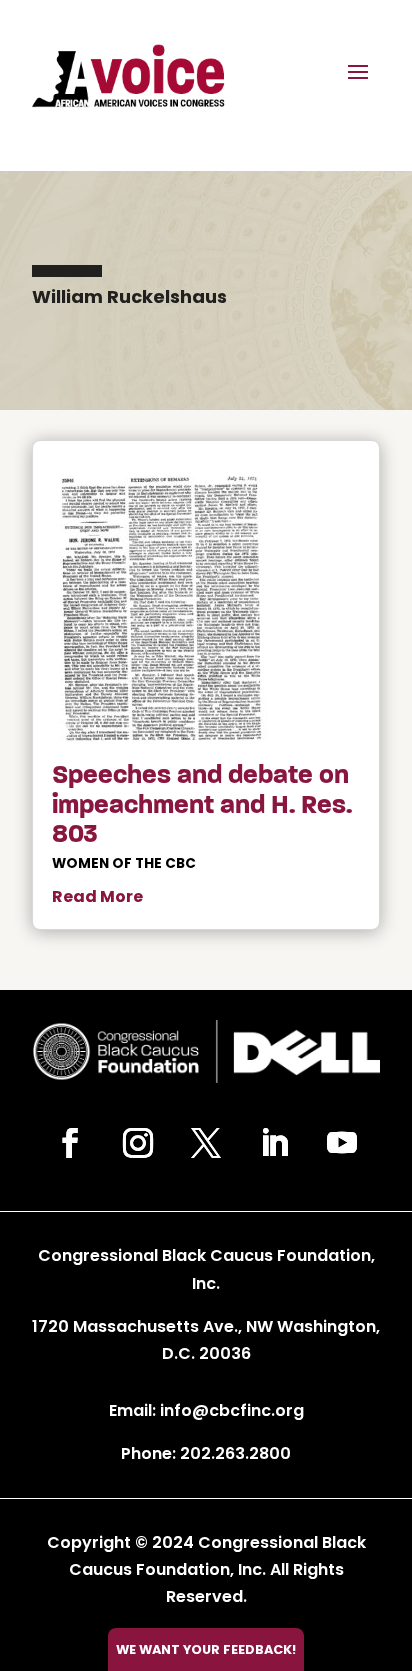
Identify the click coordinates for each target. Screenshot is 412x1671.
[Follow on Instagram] (138, 1143)
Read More (97, 896)
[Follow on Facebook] (70, 1143)
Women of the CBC (124, 863)
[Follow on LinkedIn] (274, 1143)
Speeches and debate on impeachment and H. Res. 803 (202, 804)
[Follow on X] (206, 1143)
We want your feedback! (206, 1649)
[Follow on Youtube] (342, 1143)
